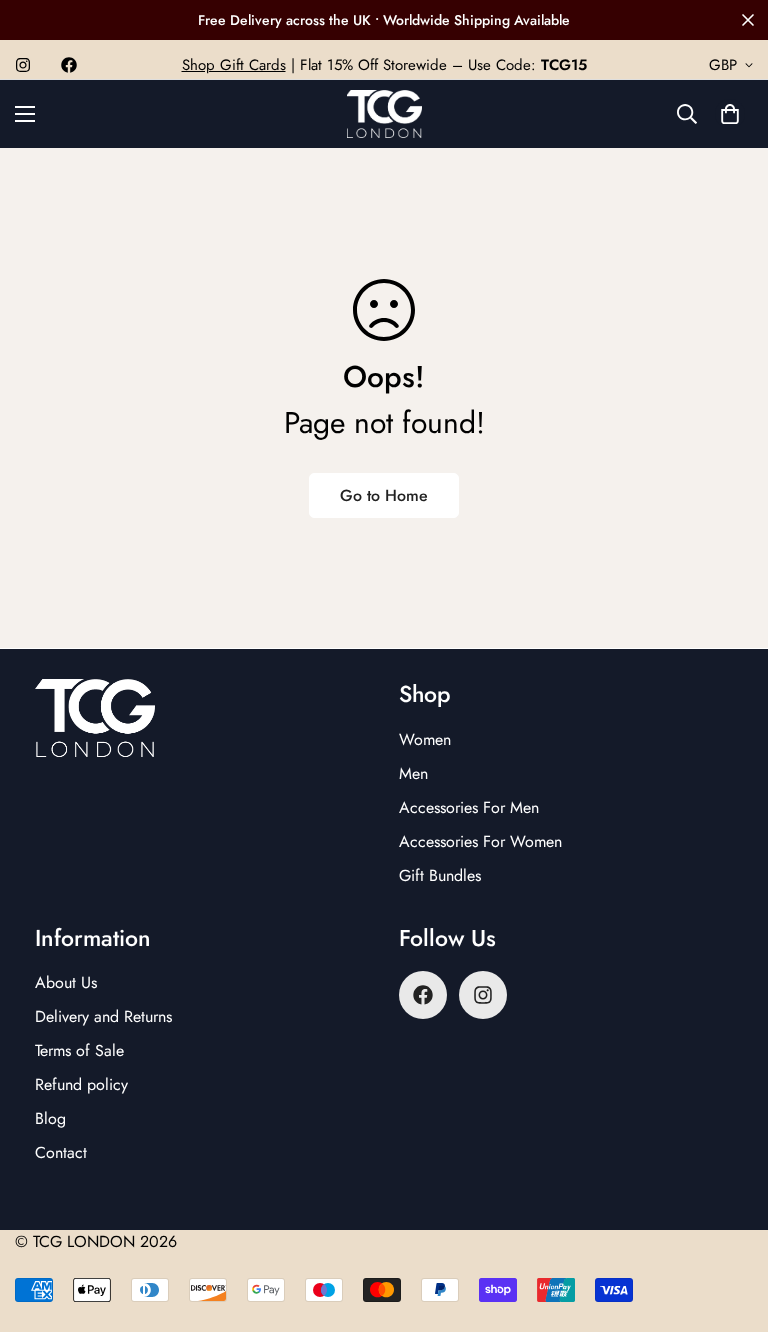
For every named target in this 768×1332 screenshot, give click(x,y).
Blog (50, 1118)
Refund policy (81, 1084)
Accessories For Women (480, 841)
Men (413, 773)
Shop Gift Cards (234, 65)
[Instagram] (23, 65)
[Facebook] (69, 65)
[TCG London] (384, 114)
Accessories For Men (469, 807)
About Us (66, 982)
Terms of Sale (79, 1050)
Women (425, 739)
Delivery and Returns (103, 1016)
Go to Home (384, 495)
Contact (61, 1152)
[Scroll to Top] (729, 1223)
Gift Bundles (440, 875)
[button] (730, 114)
